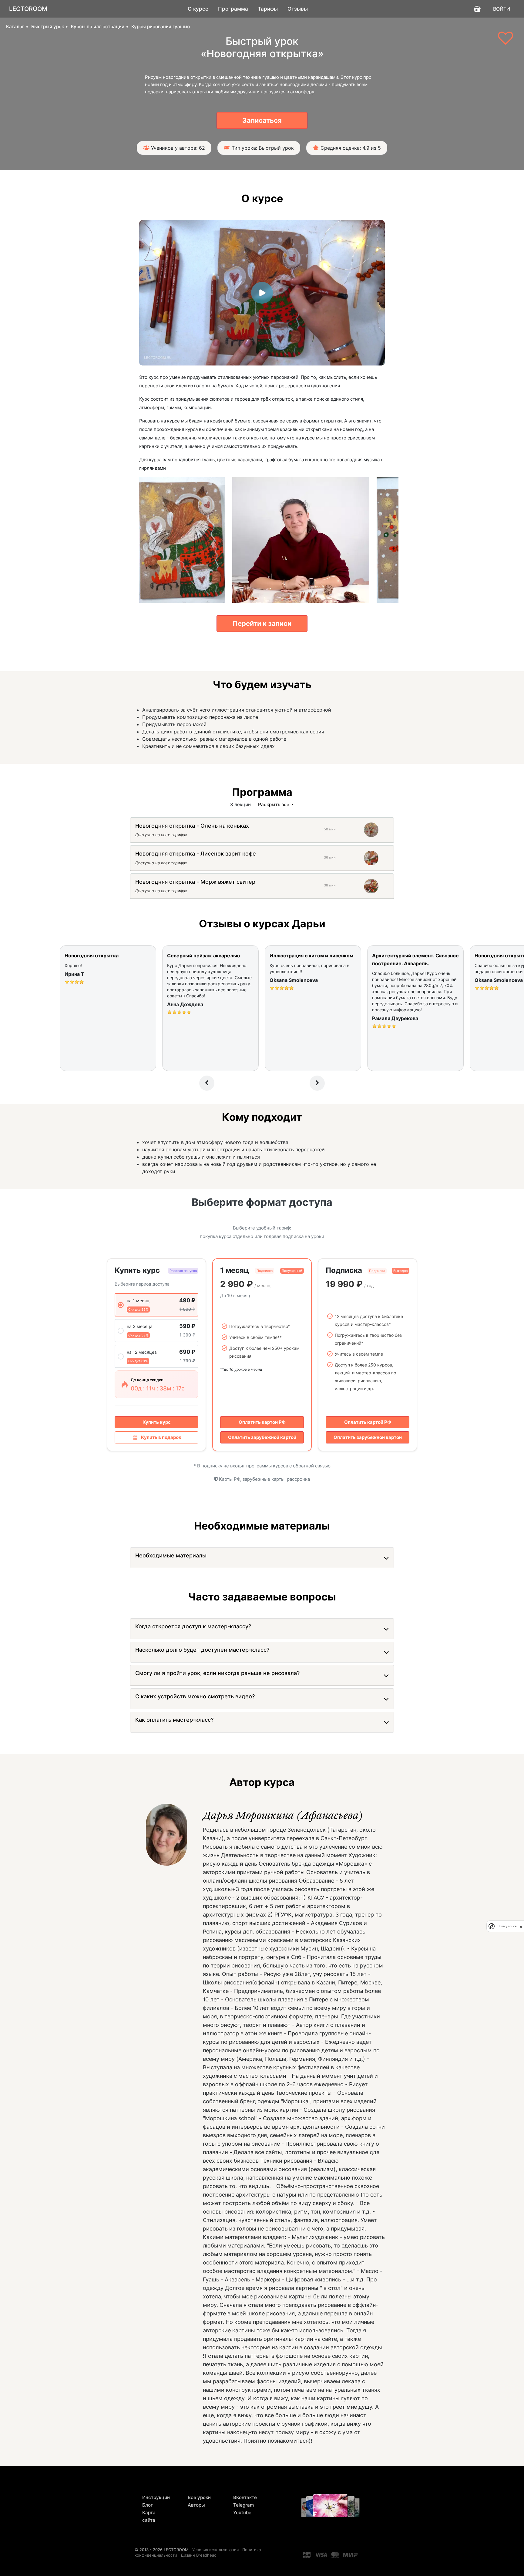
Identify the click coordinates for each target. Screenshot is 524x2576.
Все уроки (199, 2497)
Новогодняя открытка (92, 956)
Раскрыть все (274, 804)
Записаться (262, 120)
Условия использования (215, 2550)
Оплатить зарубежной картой (262, 1437)
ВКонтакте (245, 2497)
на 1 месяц (138, 1301)
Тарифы (268, 9)
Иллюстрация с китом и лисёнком (311, 956)
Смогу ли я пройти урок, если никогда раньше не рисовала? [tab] (217, 1673)
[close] (521, 1926)
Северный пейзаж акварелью (203, 956)
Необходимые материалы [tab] (171, 1555)
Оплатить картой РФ (262, 1422)
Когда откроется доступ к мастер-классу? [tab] (193, 1626)
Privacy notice (507, 1926)
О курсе (198, 9)
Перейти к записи (262, 623)
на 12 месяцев (142, 1352)
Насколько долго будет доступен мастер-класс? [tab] (202, 1650)
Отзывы (298, 9)
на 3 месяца (140, 1326)
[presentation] (207, 1083)
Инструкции (156, 2497)
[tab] (192, 827)
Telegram (244, 2505)
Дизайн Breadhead (199, 2555)
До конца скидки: (148, 1380)
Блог (148, 2505)
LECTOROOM (28, 9)
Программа (233, 9)
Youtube (242, 2513)
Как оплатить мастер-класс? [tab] (174, 1720)
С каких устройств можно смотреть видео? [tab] (195, 1696)
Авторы (196, 2505)
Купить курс (157, 1422)
